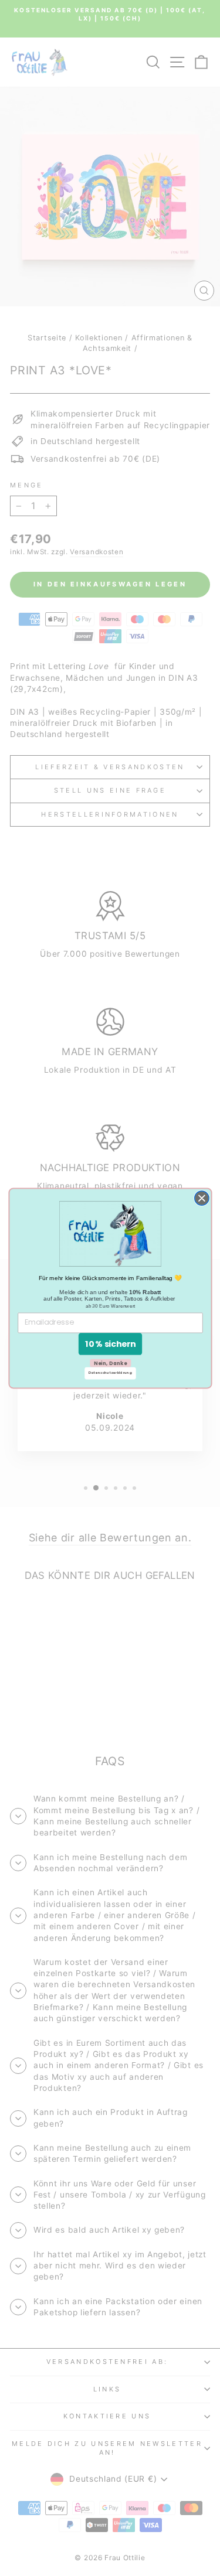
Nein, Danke (110, 1363)
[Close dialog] (201, 1198)
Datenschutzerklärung (110, 1373)
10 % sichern (110, 1344)
